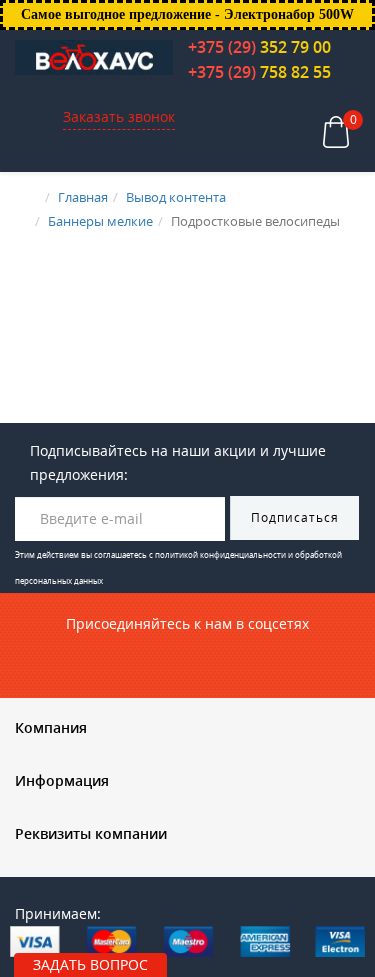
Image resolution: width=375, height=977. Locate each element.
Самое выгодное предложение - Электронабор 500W (187, 14)
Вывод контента (176, 197)
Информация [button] (62, 780)
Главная (83, 197)
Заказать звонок (119, 116)
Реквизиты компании (91, 833)
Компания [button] (51, 727)
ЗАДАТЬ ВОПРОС (90, 964)
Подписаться (295, 517)
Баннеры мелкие (100, 221)
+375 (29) (259, 47)
